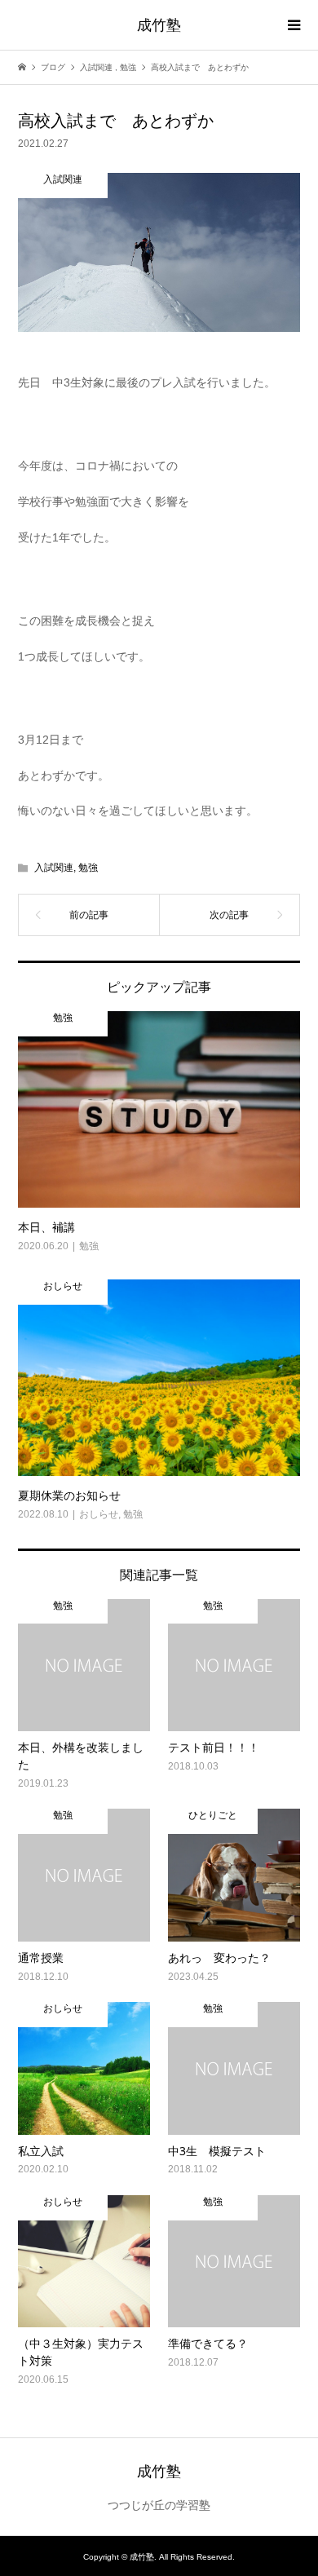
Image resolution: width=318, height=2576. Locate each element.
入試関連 (54, 868)
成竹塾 (159, 24)
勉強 (88, 868)
